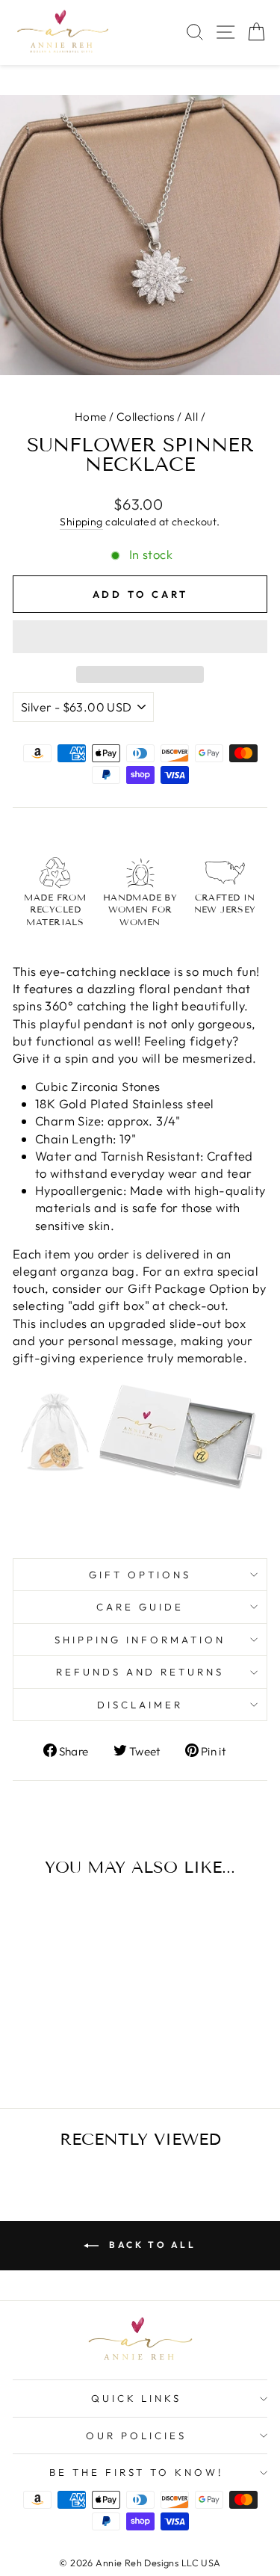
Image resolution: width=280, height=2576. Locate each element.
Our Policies (136, 2436)
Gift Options (140, 1575)
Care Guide (140, 1607)
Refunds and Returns (140, 1672)
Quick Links (137, 2398)
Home (91, 417)
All (191, 417)
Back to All (150, 2245)
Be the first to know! (136, 2472)
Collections (146, 417)
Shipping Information (140, 1640)
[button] (140, 637)
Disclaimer (140, 1705)
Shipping (81, 522)
